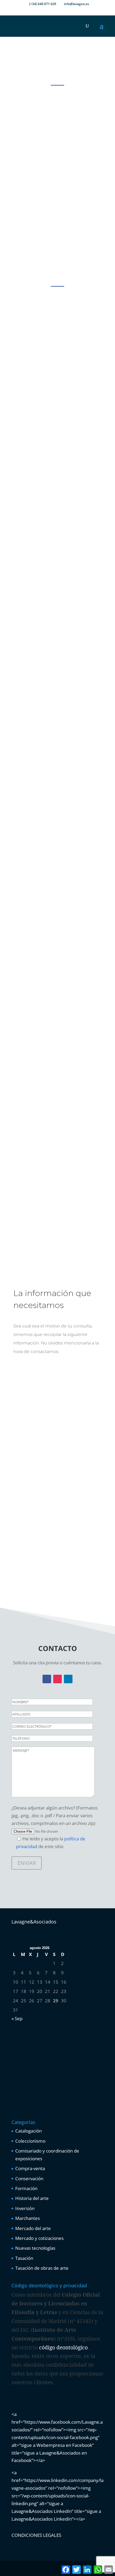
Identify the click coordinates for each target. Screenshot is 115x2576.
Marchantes (28, 2218)
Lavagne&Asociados (34, 1922)
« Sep (17, 2018)
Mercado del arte (33, 2228)
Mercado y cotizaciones (39, 2238)
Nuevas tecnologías (35, 2248)
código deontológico (63, 2347)
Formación (26, 2188)
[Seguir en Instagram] (57, 1679)
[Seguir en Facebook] (47, 1679)
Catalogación (28, 2131)
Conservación (29, 2178)
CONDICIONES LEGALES (36, 2535)
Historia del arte (32, 2198)
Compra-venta (30, 2168)
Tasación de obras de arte (42, 2268)
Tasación (24, 2258)
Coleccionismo (30, 2141)
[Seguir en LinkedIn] (68, 1679)
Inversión (25, 2208)
